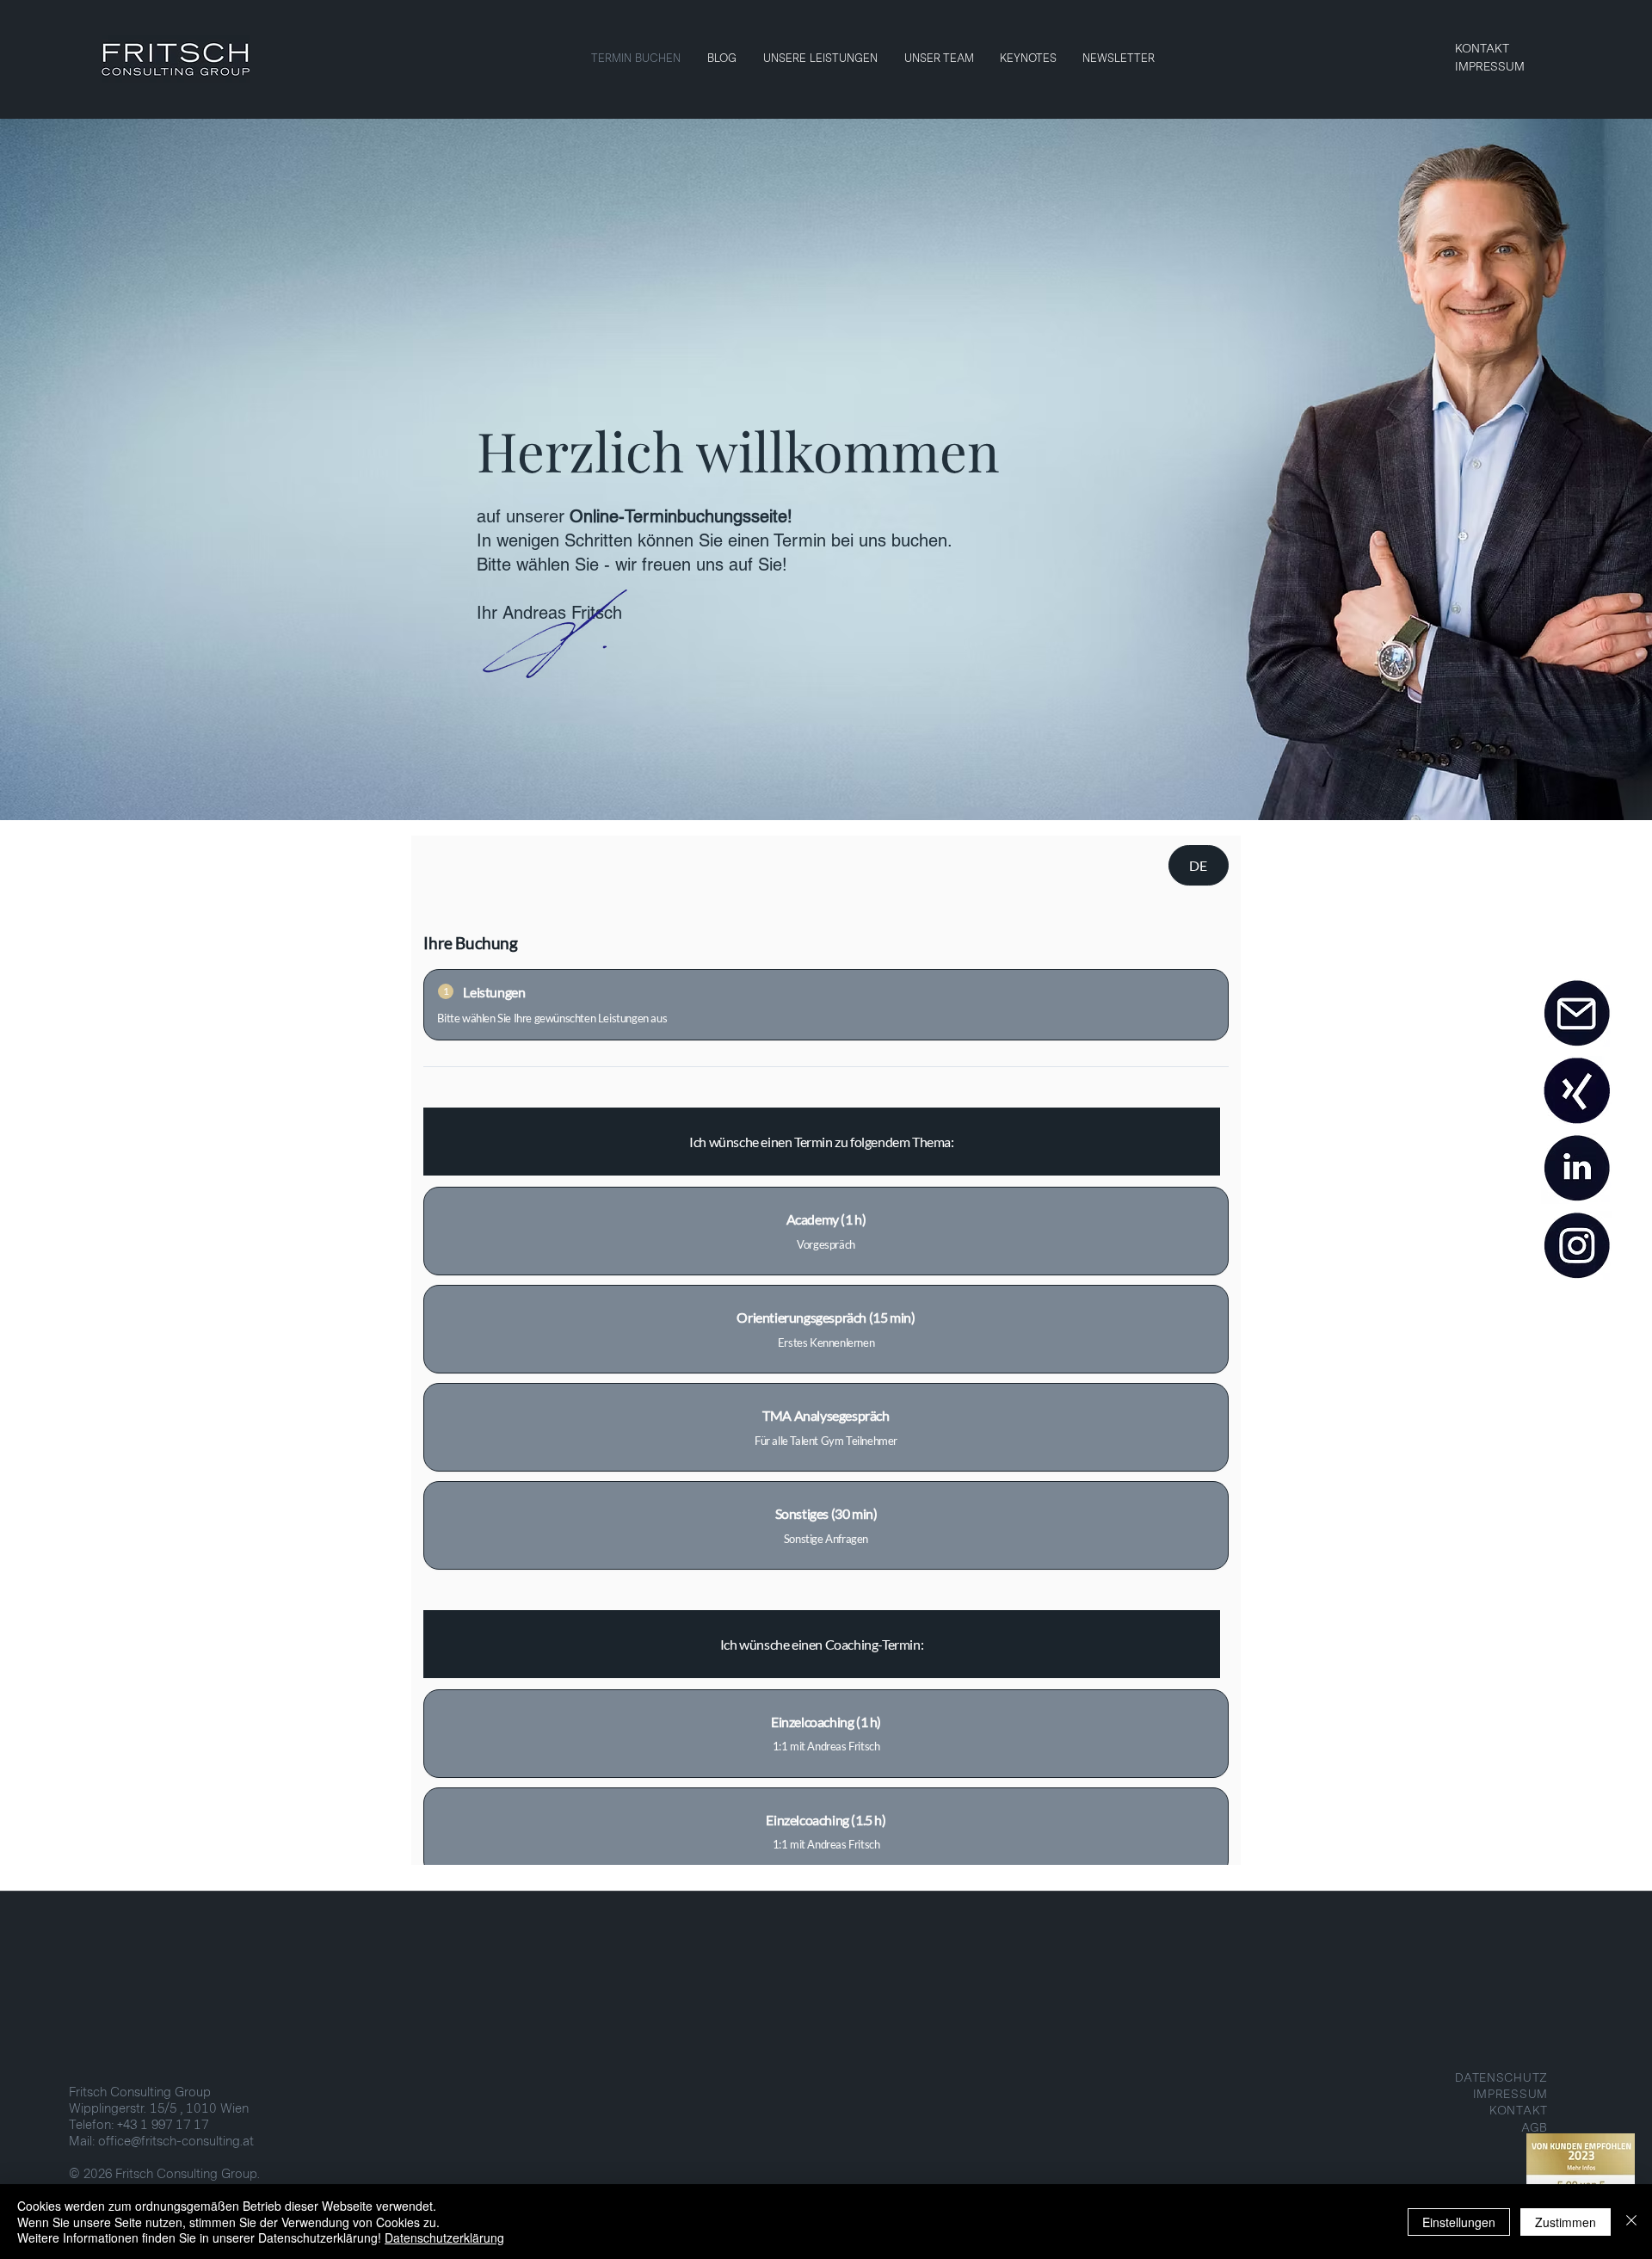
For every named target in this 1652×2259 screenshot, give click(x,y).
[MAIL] (1576, 1014)
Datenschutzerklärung (444, 2237)
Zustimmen (1566, 2222)
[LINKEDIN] (1576, 1169)
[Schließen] (1631, 2222)
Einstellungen (1459, 2222)
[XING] (1576, 1091)
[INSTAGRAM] (1576, 1246)
